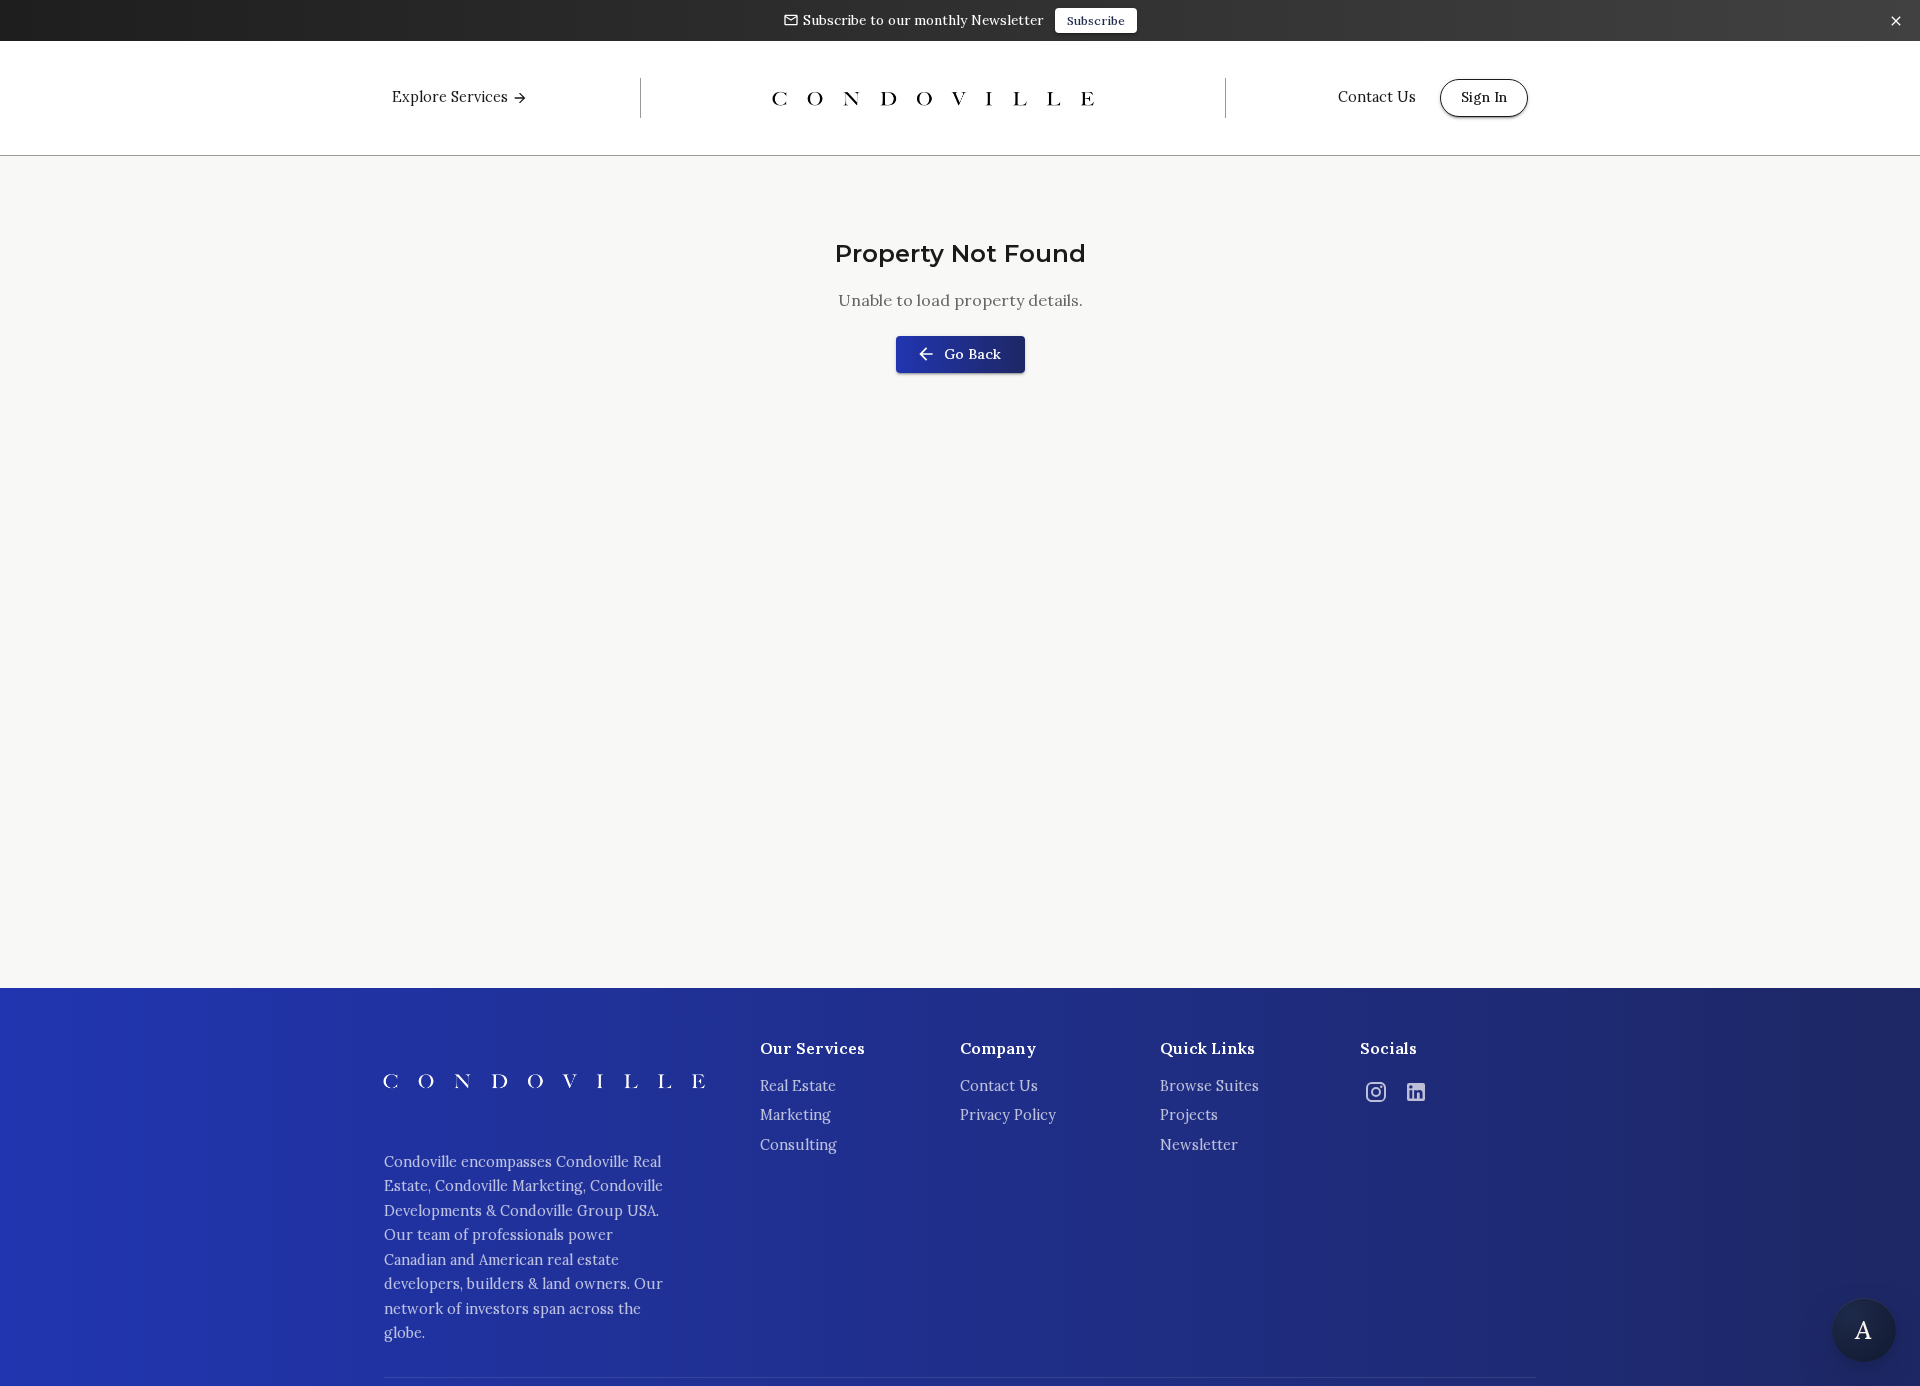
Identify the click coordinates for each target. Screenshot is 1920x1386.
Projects (1189, 1115)
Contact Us (999, 1086)
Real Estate (798, 1086)
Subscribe (1096, 20)
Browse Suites (1209, 1086)
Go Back (972, 354)
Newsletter (1199, 1145)
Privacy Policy (1008, 1115)
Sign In (1484, 97)
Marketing (795, 1115)
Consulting (798, 1145)
